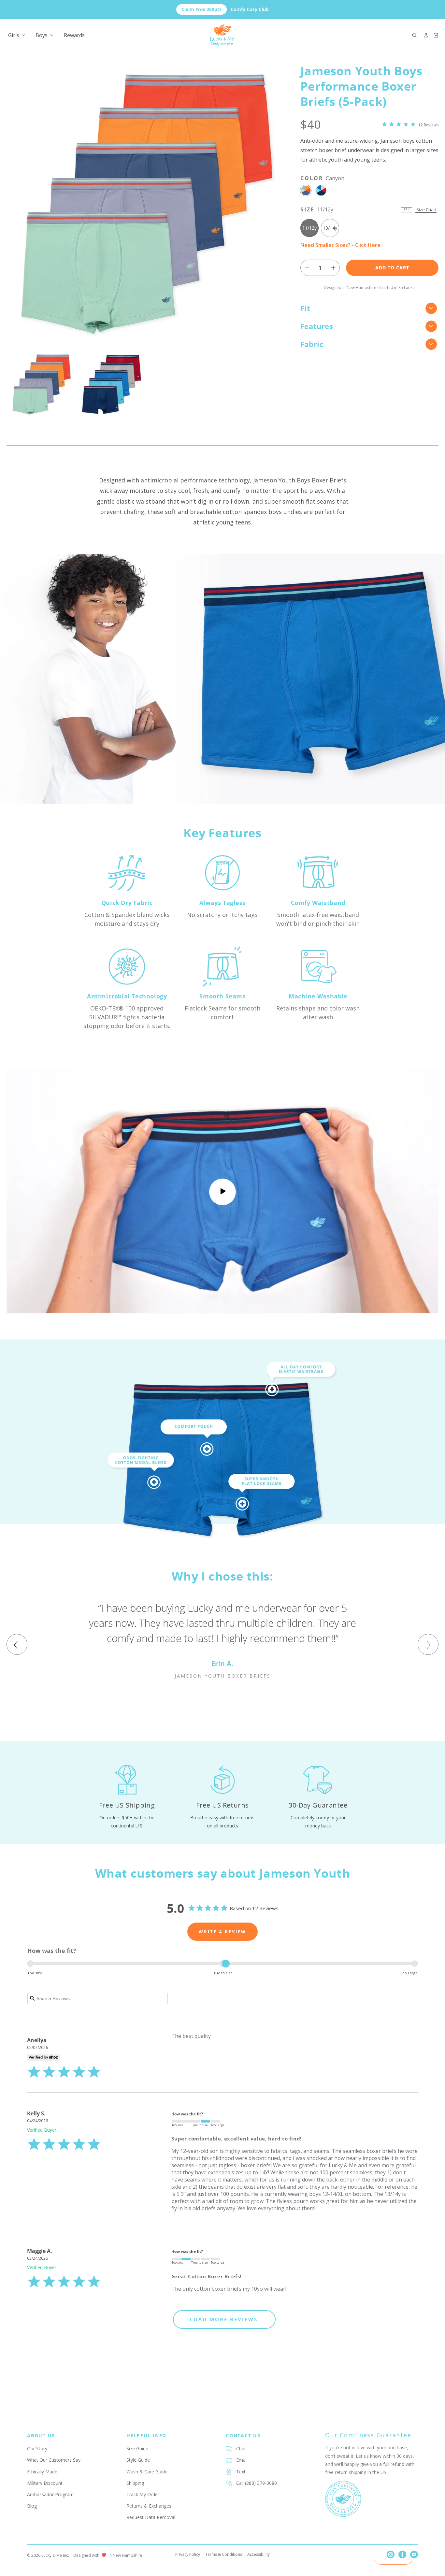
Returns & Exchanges (149, 2506)
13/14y (330, 228)
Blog (32, 2506)
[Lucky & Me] (223, 35)
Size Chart (426, 209)
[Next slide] (428, 1644)
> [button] (224, 2319)
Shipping (135, 2483)
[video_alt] (223, 1192)
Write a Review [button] (223, 1932)
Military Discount (45, 2483)
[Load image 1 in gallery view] (42, 384)
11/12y (309, 228)
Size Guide (137, 2448)
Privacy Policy (188, 2554)
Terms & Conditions (224, 2554)
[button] (414, 35)
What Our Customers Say (54, 2460)
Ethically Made (42, 2472)
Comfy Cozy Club (225, 9)
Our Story (37, 2448)
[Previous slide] (17, 1644)
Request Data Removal (151, 2517)
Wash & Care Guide (147, 2472)
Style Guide (138, 2460)
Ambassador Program (50, 2494)
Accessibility (258, 2554)
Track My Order (143, 2494)
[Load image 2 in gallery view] (112, 384)
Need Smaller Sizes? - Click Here (340, 245)
